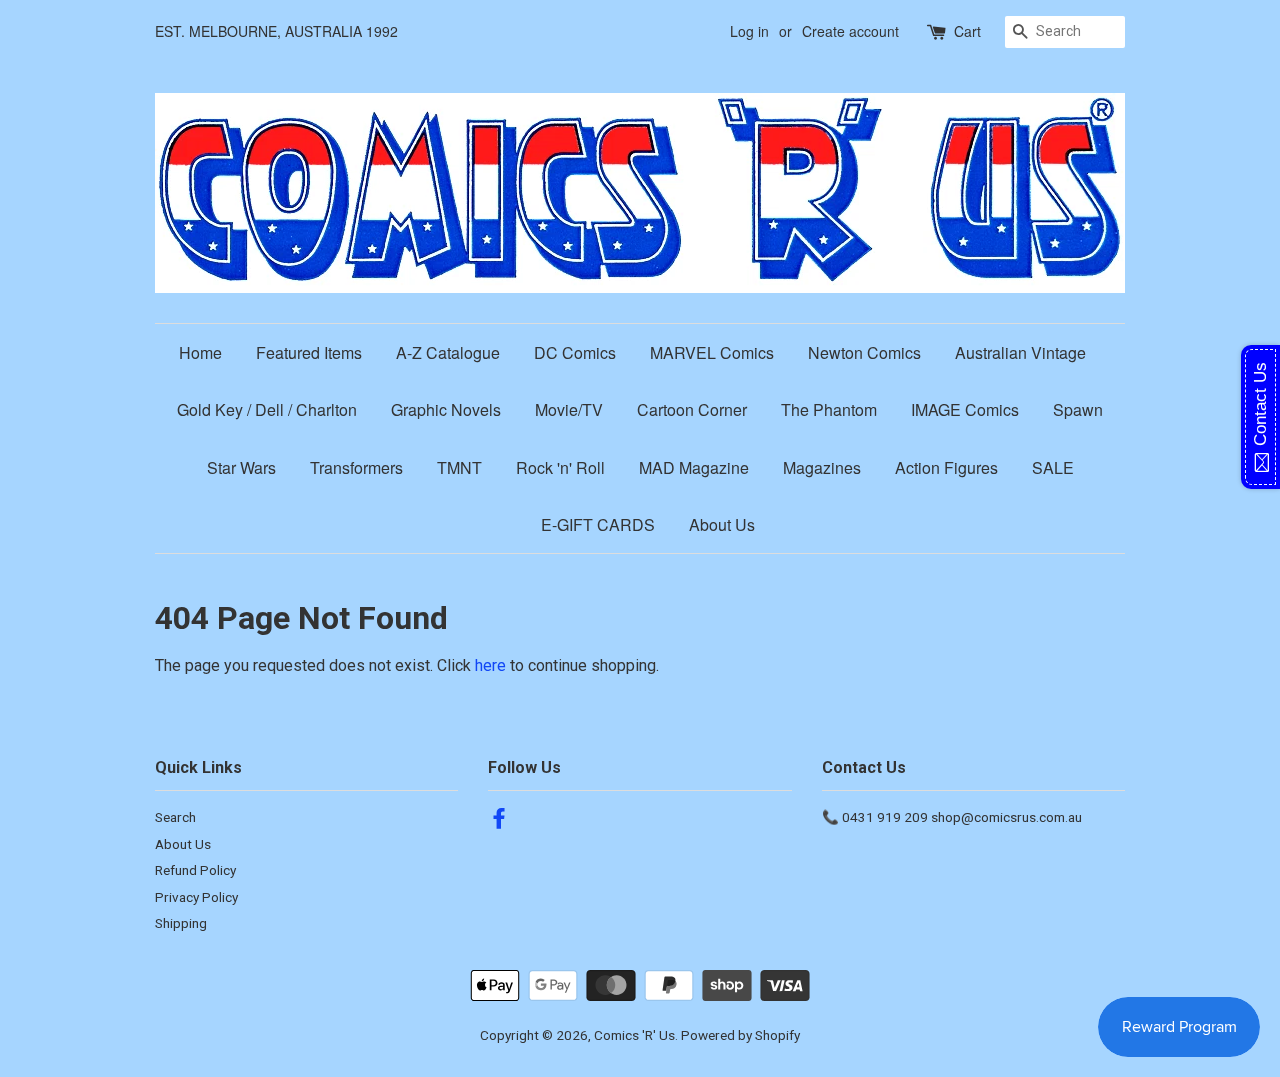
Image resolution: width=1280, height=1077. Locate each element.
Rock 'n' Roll (560, 467)
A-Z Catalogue (448, 352)
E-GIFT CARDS (598, 524)
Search (175, 817)
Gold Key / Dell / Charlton (267, 409)
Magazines (822, 467)
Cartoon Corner (692, 409)
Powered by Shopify (740, 1035)
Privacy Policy (196, 897)
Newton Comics (864, 352)
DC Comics (575, 352)
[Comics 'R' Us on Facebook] (499, 822)
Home (200, 352)
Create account (850, 31)
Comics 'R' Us (634, 1035)
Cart (967, 31)
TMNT (459, 467)
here (490, 665)
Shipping (181, 923)
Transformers (356, 467)
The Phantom (829, 409)
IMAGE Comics (965, 409)
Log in (749, 31)
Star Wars (241, 467)
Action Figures (946, 467)
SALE (1053, 467)
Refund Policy (195, 870)
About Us (722, 524)
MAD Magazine (694, 467)
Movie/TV (569, 409)
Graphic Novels (446, 409)
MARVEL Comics (712, 352)
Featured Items (309, 352)
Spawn (1078, 409)
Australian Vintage (1020, 352)
